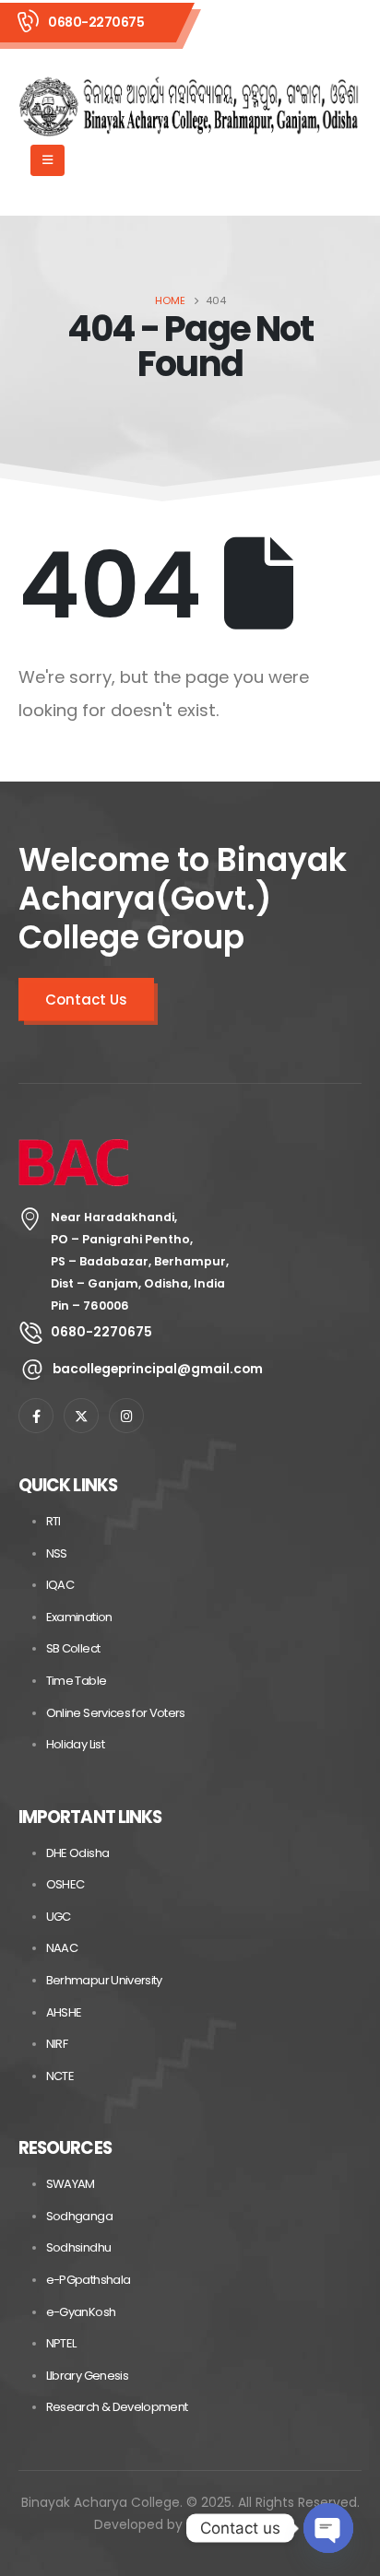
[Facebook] (36, 1416)
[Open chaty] (328, 2528)
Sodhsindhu (79, 2247)
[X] (81, 1416)
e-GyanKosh (81, 2312)
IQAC (60, 1585)
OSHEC (65, 1884)
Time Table (77, 1681)
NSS (57, 1553)
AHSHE (64, 2012)
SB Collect (73, 1648)
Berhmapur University (104, 1980)
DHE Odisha (78, 1853)
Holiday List (75, 1744)
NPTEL (61, 2343)
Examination (79, 1617)
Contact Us (86, 1000)
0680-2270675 (96, 22)
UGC (59, 1917)
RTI (53, 1521)
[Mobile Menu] (47, 160)
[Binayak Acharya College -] (189, 107)
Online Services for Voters (116, 1713)
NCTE (60, 2076)
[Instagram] (126, 1416)
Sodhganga (79, 2216)
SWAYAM (71, 2184)
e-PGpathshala (89, 2280)
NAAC (62, 1948)
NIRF (57, 2044)
